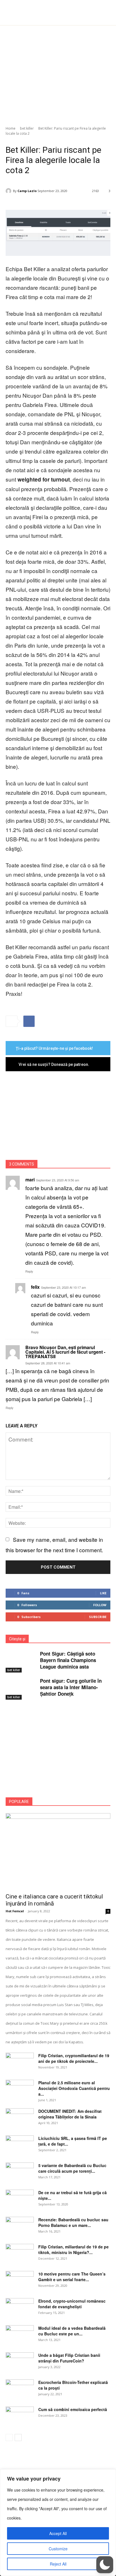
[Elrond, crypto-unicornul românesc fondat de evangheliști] (20, 2308)
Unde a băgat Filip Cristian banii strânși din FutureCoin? (69, 2358)
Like (103, 1593)
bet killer (27, 128)
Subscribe (98, 1617)
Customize (58, 2549)
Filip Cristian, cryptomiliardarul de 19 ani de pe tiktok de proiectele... (74, 2058)
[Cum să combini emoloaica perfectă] (20, 2416)
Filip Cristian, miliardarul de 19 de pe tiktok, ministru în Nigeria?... (73, 2250)
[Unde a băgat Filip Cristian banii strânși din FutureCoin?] (20, 2362)
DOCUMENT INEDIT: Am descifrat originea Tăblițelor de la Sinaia (70, 2114)
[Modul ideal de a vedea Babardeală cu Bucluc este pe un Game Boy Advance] (20, 2335)
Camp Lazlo (27, 191)
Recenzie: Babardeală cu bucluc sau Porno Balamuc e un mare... (73, 2222)
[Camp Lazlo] (9, 191)
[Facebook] (29, 1021)
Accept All (58, 2533)
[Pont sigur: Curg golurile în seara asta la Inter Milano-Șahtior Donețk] (21, 1689)
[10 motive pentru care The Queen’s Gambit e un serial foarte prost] (20, 2281)
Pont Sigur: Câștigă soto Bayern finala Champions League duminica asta (68, 1660)
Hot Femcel (15, 1911)
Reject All (58, 2564)
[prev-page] (9, 2437)
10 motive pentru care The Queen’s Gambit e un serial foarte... (72, 2277)
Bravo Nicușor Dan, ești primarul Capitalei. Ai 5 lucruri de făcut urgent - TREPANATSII (65, 1352)
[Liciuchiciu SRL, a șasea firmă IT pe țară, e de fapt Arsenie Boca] (20, 2145)
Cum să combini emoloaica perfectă (73, 2409)
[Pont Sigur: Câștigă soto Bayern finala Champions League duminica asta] (21, 1662)
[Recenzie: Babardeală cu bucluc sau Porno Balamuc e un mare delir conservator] (20, 2227)
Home (11, 128)
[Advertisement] (58, 73)
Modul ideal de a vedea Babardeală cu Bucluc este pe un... (72, 2331)
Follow (100, 1605)
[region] (58, 2523)
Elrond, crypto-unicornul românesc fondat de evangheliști (72, 2304)
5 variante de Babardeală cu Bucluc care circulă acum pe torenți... (72, 2168)
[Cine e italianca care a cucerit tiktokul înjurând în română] (58, 1851)
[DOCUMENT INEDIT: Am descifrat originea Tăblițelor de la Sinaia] (20, 2118)
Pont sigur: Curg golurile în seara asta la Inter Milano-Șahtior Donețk (71, 1687)
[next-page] (18, 2437)
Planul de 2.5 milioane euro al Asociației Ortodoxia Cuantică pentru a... (74, 2088)
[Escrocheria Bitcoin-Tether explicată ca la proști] (20, 2389)
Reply (29, 1271)
